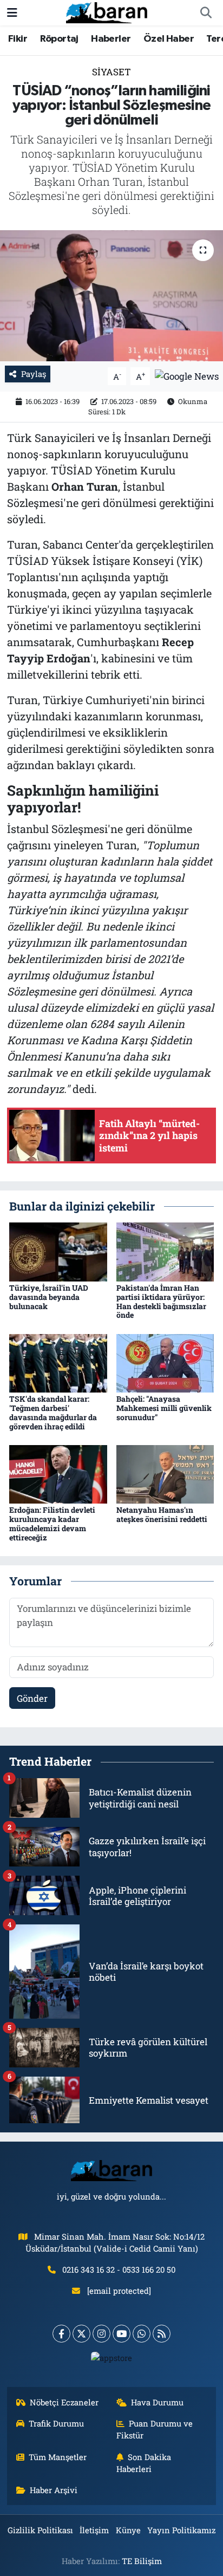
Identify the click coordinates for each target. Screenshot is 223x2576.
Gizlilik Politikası (40, 2530)
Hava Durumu (157, 2402)
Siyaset (111, 72)
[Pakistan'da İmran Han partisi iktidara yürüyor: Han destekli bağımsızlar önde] (165, 1251)
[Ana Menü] (12, 13)
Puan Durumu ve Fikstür (155, 2429)
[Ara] (206, 13)
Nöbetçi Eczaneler (64, 2402)
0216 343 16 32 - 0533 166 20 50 (119, 2269)
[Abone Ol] (187, 375)
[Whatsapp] (142, 2334)
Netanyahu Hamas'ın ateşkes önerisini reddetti (162, 1514)
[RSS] (162, 2334)
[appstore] (112, 2360)
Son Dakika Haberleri (144, 2463)
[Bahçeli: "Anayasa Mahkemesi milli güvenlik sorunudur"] (165, 1362)
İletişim (94, 2530)
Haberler (111, 39)
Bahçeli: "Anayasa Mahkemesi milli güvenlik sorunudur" (164, 1408)
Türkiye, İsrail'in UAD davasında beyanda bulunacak (49, 1297)
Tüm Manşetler (58, 2457)
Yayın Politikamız (181, 2530)
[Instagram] (101, 2334)
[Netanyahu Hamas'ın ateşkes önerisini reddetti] (165, 1474)
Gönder (32, 1698)
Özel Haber (169, 39)
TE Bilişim (142, 2561)
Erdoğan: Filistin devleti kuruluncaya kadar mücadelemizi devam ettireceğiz (52, 1523)
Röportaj (59, 39)
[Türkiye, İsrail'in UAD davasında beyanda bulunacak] (58, 1251)
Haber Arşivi (54, 2490)
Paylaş (34, 374)
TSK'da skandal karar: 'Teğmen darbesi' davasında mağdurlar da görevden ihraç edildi (53, 1412)
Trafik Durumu (56, 2423)
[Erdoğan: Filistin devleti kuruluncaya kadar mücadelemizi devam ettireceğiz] (58, 1474)
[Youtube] (122, 2334)
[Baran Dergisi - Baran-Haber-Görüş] (107, 12)
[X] (81, 2334)
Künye (128, 2530)
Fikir (18, 39)
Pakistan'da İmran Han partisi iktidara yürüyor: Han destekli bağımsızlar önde (161, 1301)
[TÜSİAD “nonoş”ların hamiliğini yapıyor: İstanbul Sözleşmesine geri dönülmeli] (111, 295)
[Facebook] (61, 2334)
